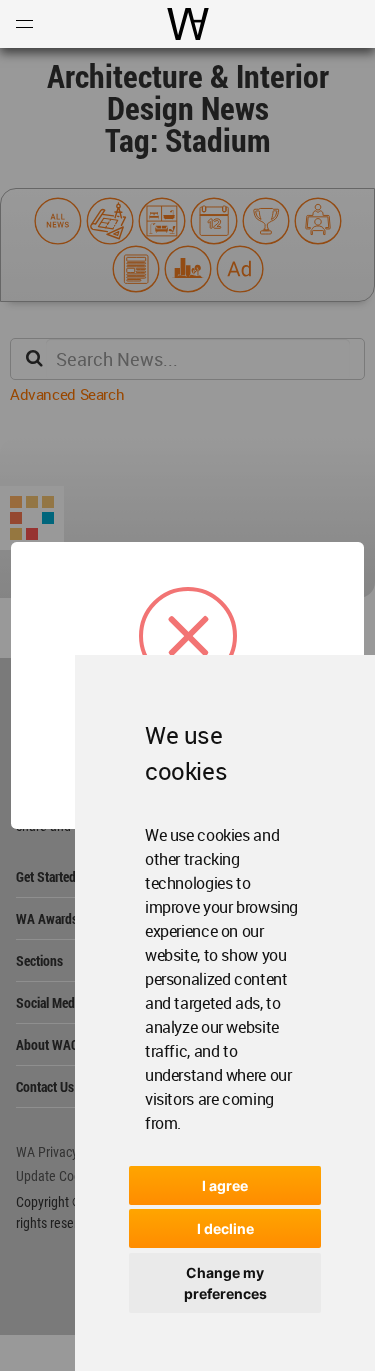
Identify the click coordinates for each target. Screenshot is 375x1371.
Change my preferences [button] (225, 1283)
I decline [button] (225, 1228)
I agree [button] (225, 1185)
